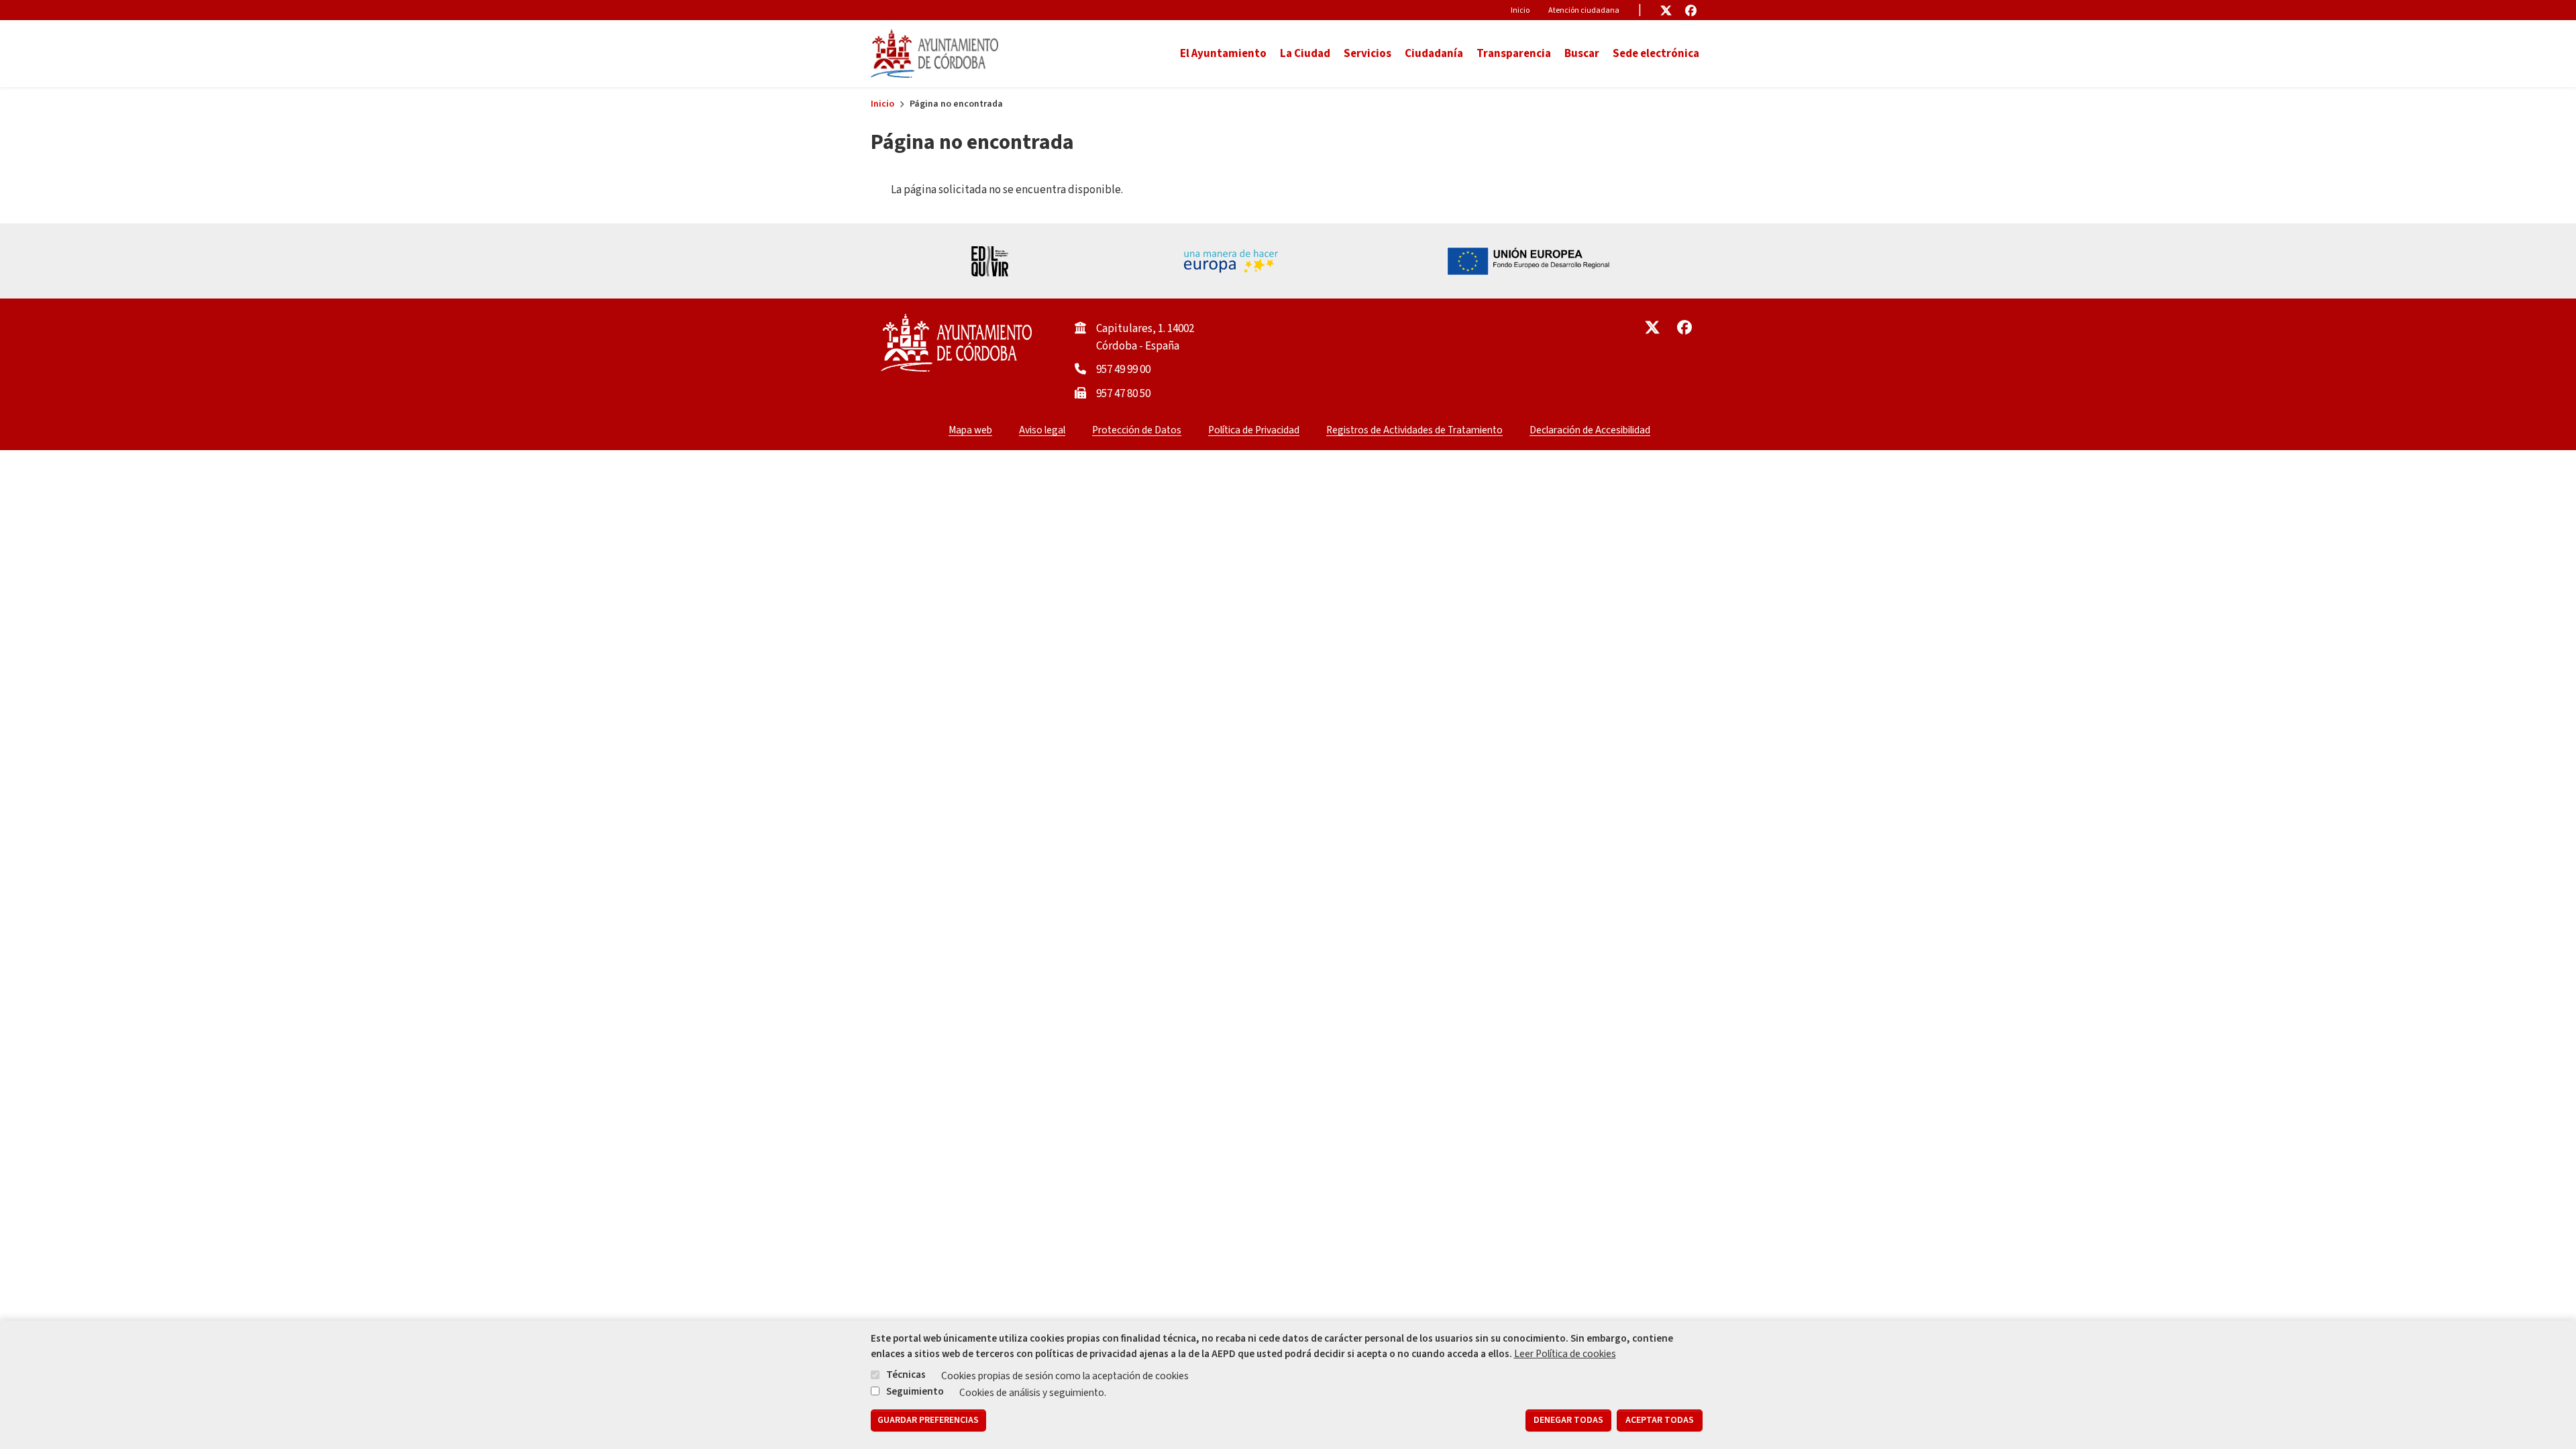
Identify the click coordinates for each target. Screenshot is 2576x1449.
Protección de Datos (1137, 430)
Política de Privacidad (1254, 430)
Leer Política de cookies (1565, 1354)
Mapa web (970, 430)
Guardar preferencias (928, 1421)
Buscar (1582, 54)
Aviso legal (1042, 430)
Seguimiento (915, 1391)
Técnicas (906, 1375)
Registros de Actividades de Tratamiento (1414, 430)
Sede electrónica (1656, 54)
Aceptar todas (1660, 1421)
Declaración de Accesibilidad (1590, 430)
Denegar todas (1568, 1421)
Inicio (1520, 10)
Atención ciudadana (1584, 10)
